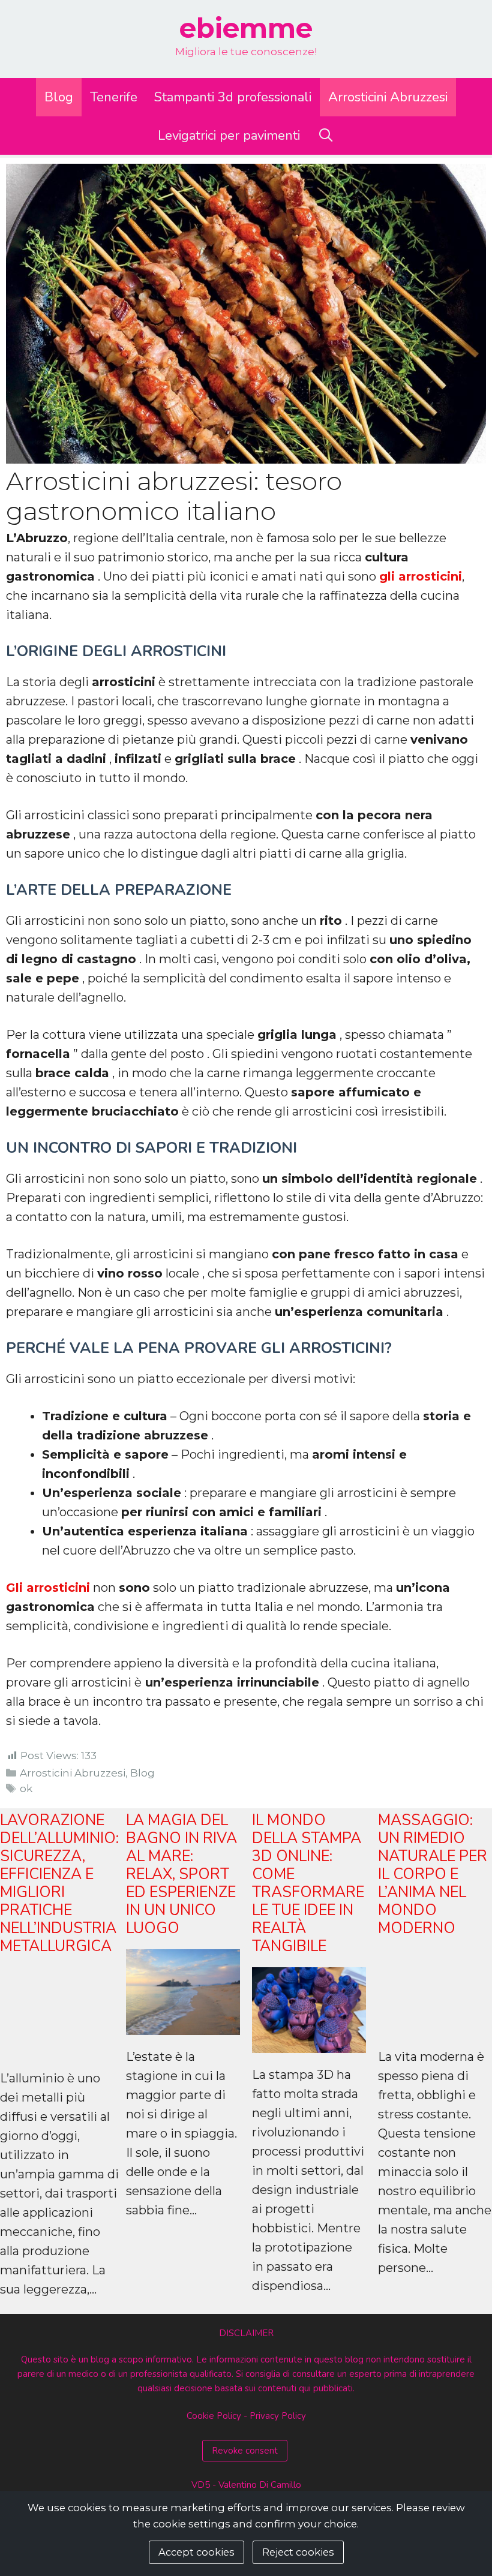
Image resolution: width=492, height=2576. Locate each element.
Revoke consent (245, 2451)
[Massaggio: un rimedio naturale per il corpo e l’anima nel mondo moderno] (435, 2025)
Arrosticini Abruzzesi (388, 97)
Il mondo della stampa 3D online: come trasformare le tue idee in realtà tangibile (308, 1883)
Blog (59, 97)
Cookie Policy (214, 2416)
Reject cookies (298, 2552)
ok (26, 1789)
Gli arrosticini (48, 1588)
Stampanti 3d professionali (233, 97)
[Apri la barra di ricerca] (325, 136)
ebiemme (246, 28)
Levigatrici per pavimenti (229, 136)
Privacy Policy (278, 2416)
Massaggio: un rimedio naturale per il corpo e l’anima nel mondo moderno (433, 1874)
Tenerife (114, 97)
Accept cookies (196, 2552)
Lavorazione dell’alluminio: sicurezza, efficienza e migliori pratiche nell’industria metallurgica (59, 1883)
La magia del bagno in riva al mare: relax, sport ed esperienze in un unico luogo (181, 1874)
